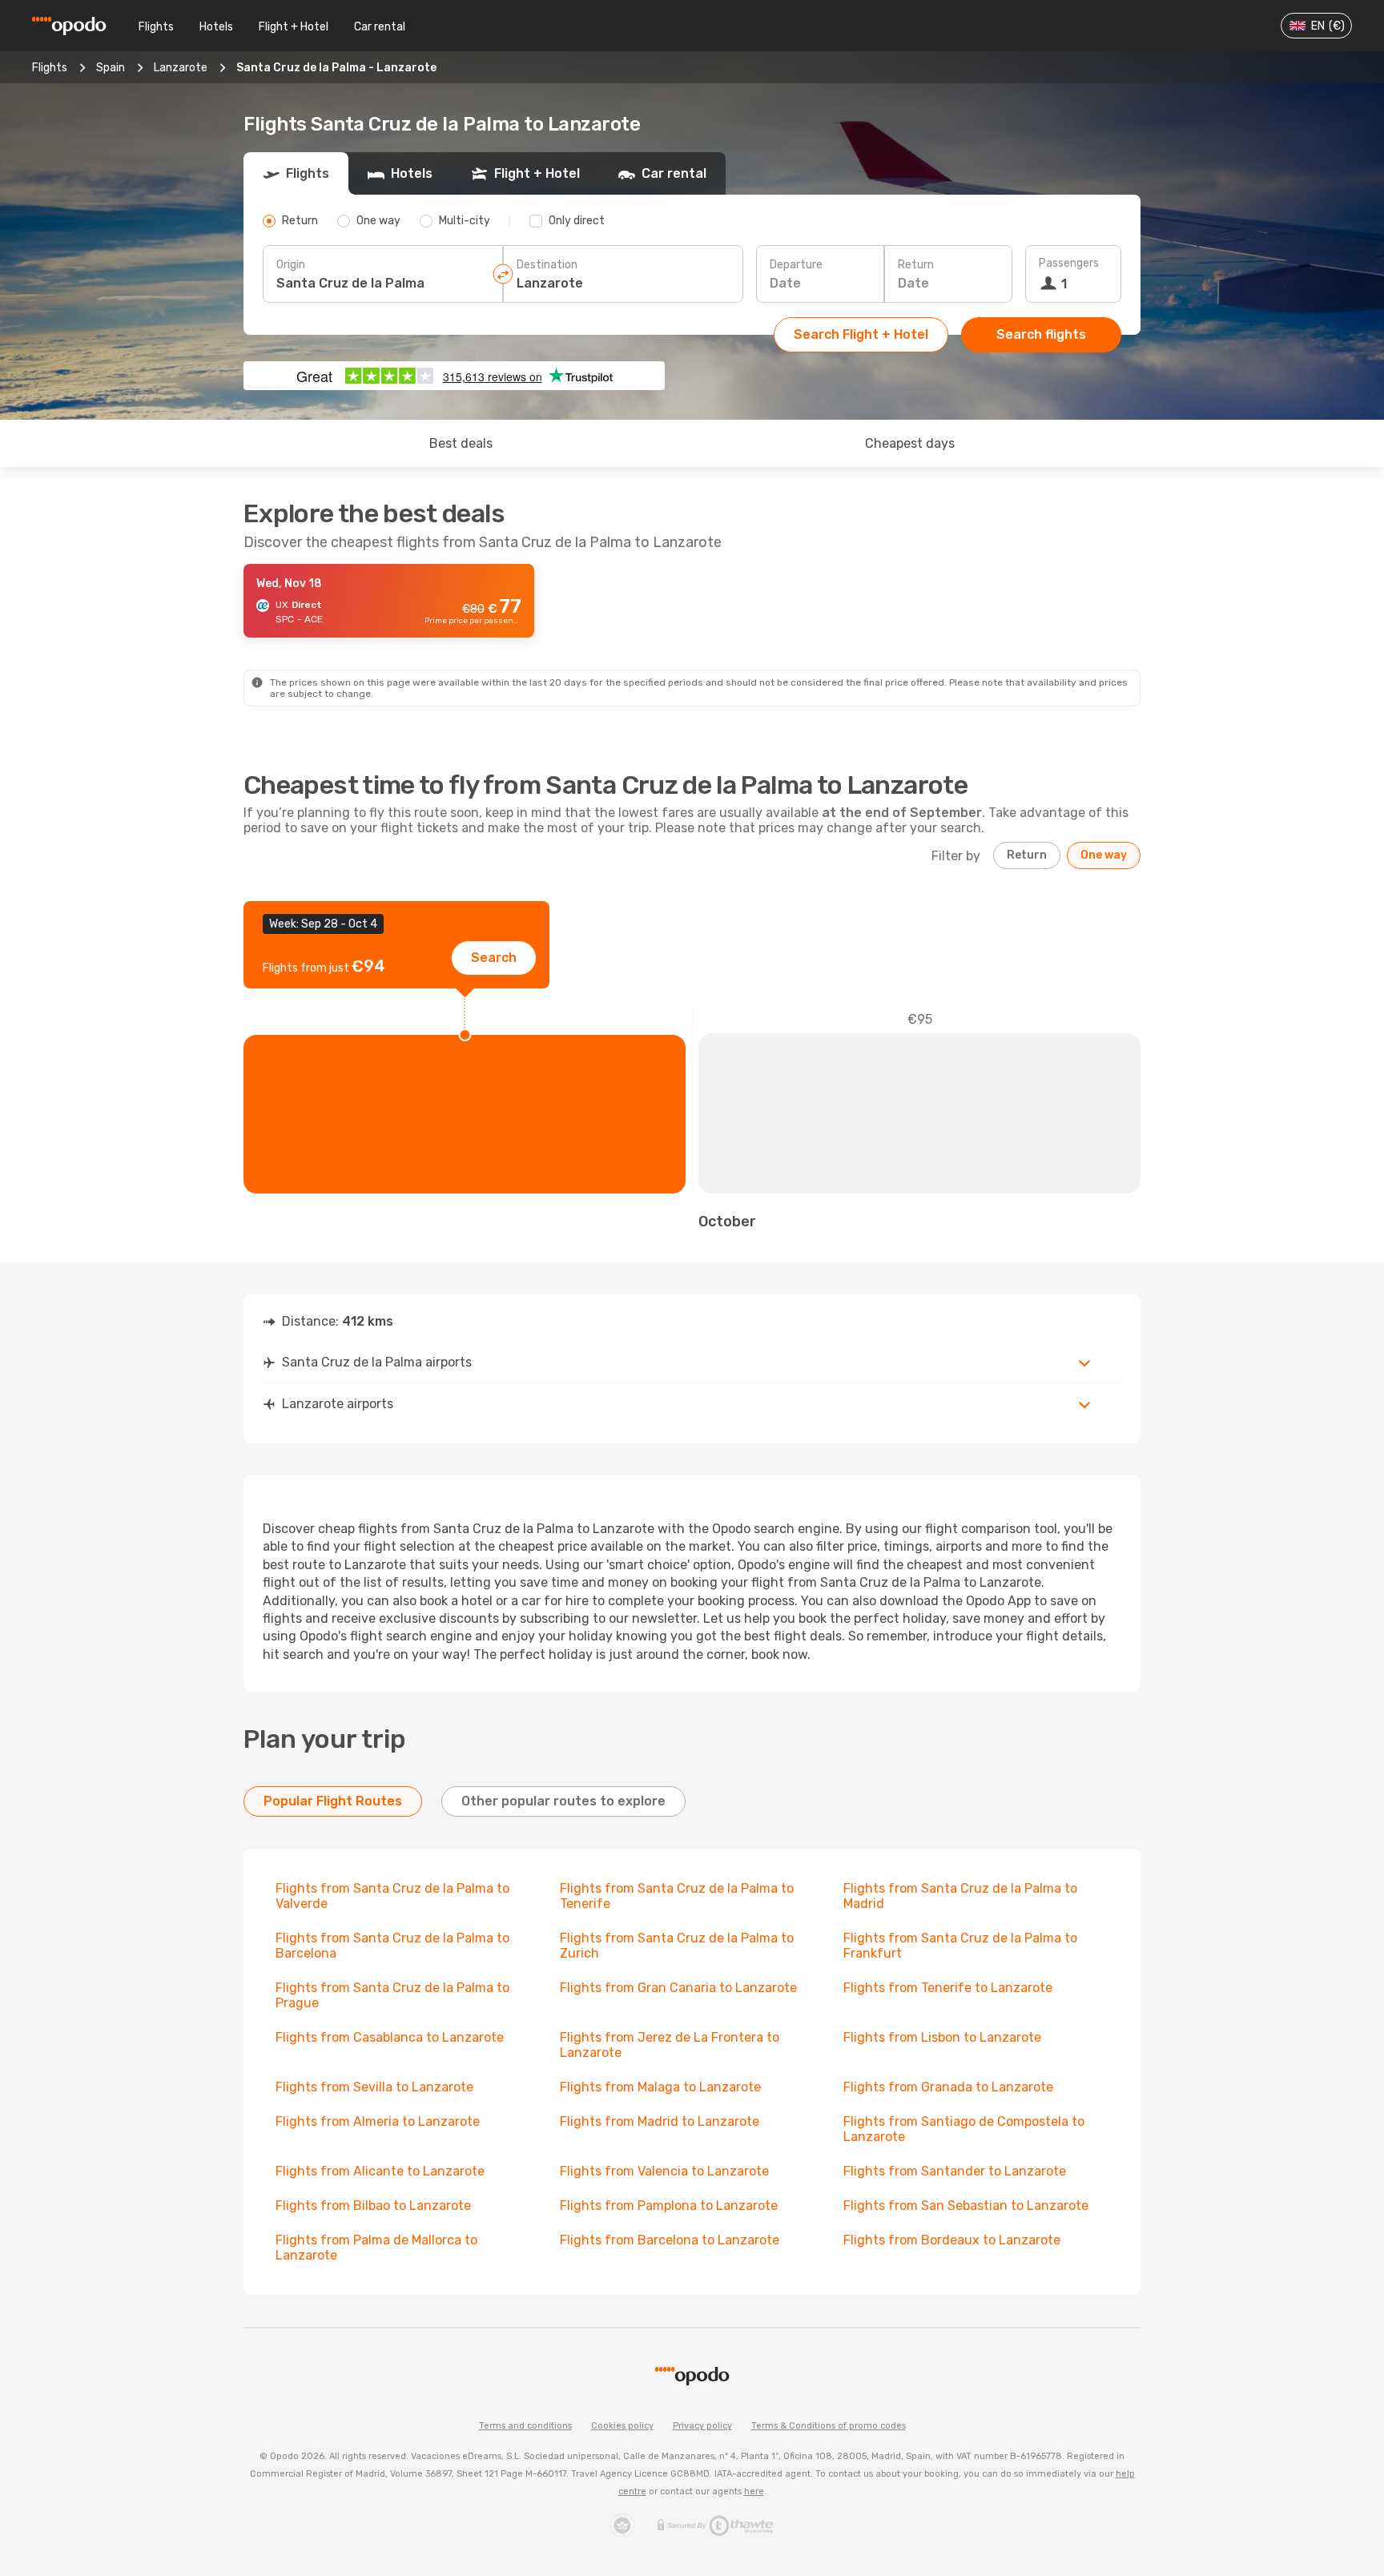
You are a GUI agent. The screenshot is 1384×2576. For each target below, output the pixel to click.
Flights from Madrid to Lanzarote (660, 2121)
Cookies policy (622, 2426)
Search (494, 958)
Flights (156, 27)
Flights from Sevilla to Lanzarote (374, 2087)
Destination (547, 265)
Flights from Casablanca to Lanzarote (390, 2037)
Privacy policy (702, 2426)
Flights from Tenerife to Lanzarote (948, 1988)
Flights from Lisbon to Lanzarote (942, 2037)
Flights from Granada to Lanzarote (948, 2087)
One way (1104, 855)
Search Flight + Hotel (861, 334)
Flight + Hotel (294, 27)
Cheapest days (910, 443)
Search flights (1041, 334)
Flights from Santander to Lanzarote (955, 2171)
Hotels (216, 27)
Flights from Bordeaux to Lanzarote (952, 2240)
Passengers (1069, 263)
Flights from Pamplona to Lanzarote (669, 2206)
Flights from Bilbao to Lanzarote (373, 2206)
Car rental (380, 27)
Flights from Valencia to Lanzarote (664, 2171)
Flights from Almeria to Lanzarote (378, 2121)
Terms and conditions (525, 2426)
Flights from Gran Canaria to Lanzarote (678, 1988)
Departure (796, 265)
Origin (291, 265)
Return (916, 265)
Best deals (461, 443)
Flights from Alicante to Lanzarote (380, 2171)
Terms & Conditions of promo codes (829, 2426)
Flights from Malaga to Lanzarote (660, 2087)
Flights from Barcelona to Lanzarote (670, 2240)
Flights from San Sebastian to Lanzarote (966, 2206)
